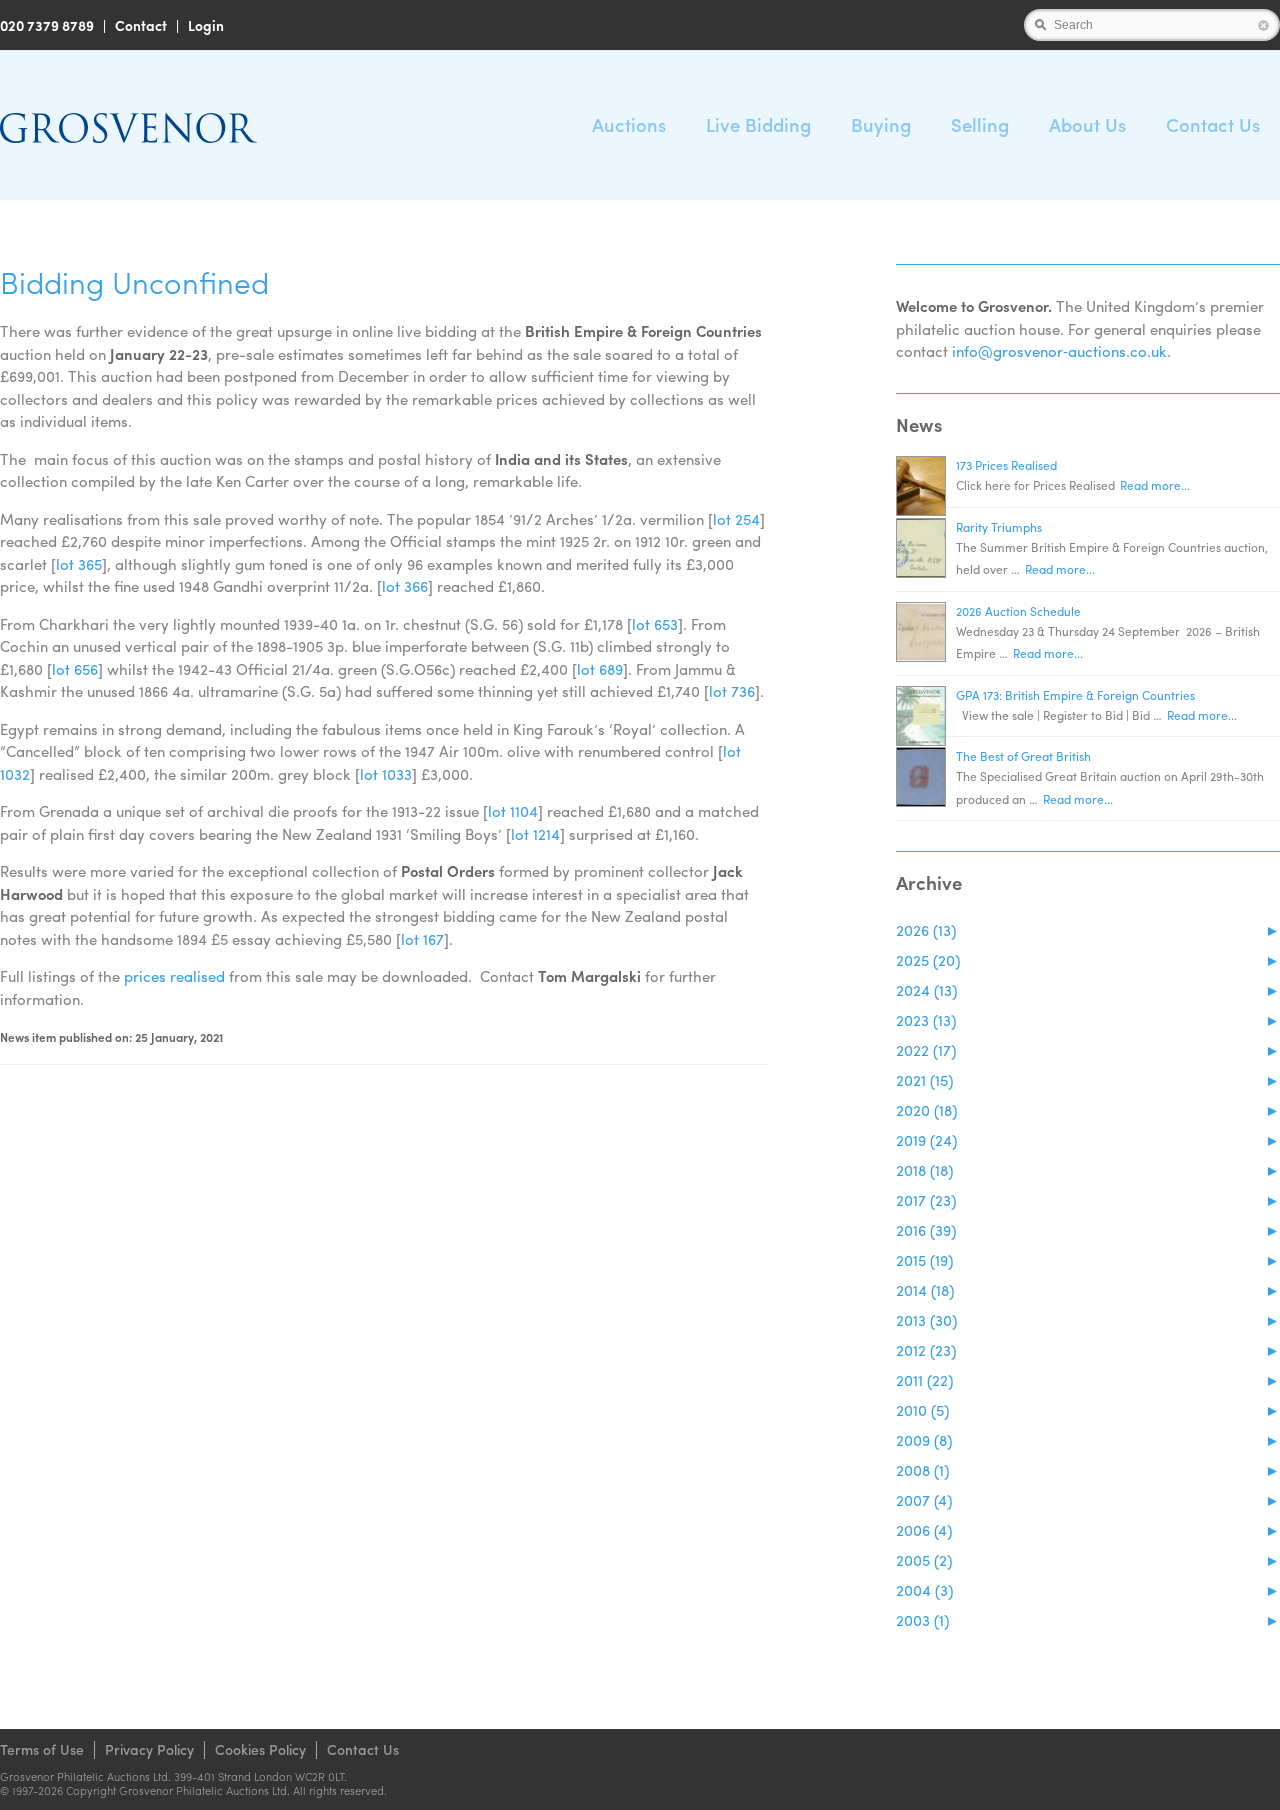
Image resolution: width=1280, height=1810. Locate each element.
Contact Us (1213, 124)
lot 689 (600, 669)
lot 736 (732, 691)
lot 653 (655, 624)
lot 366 (405, 586)
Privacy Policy (149, 1749)
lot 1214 (535, 834)
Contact (141, 25)
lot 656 (75, 669)
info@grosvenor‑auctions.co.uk (1059, 351)
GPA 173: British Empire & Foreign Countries (1075, 695)
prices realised (174, 976)
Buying (881, 124)
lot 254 (736, 519)
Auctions (629, 124)
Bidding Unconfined (134, 281)
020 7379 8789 (47, 25)
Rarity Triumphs (999, 527)
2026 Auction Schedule (1018, 611)
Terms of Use (42, 1749)
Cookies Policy (260, 1749)
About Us (1087, 124)
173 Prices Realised (1006, 465)
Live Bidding (758, 124)
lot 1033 (386, 774)
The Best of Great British (1023, 756)
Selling (980, 124)
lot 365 (79, 564)
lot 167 (422, 939)
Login (206, 25)
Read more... (1155, 485)
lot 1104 (513, 811)
